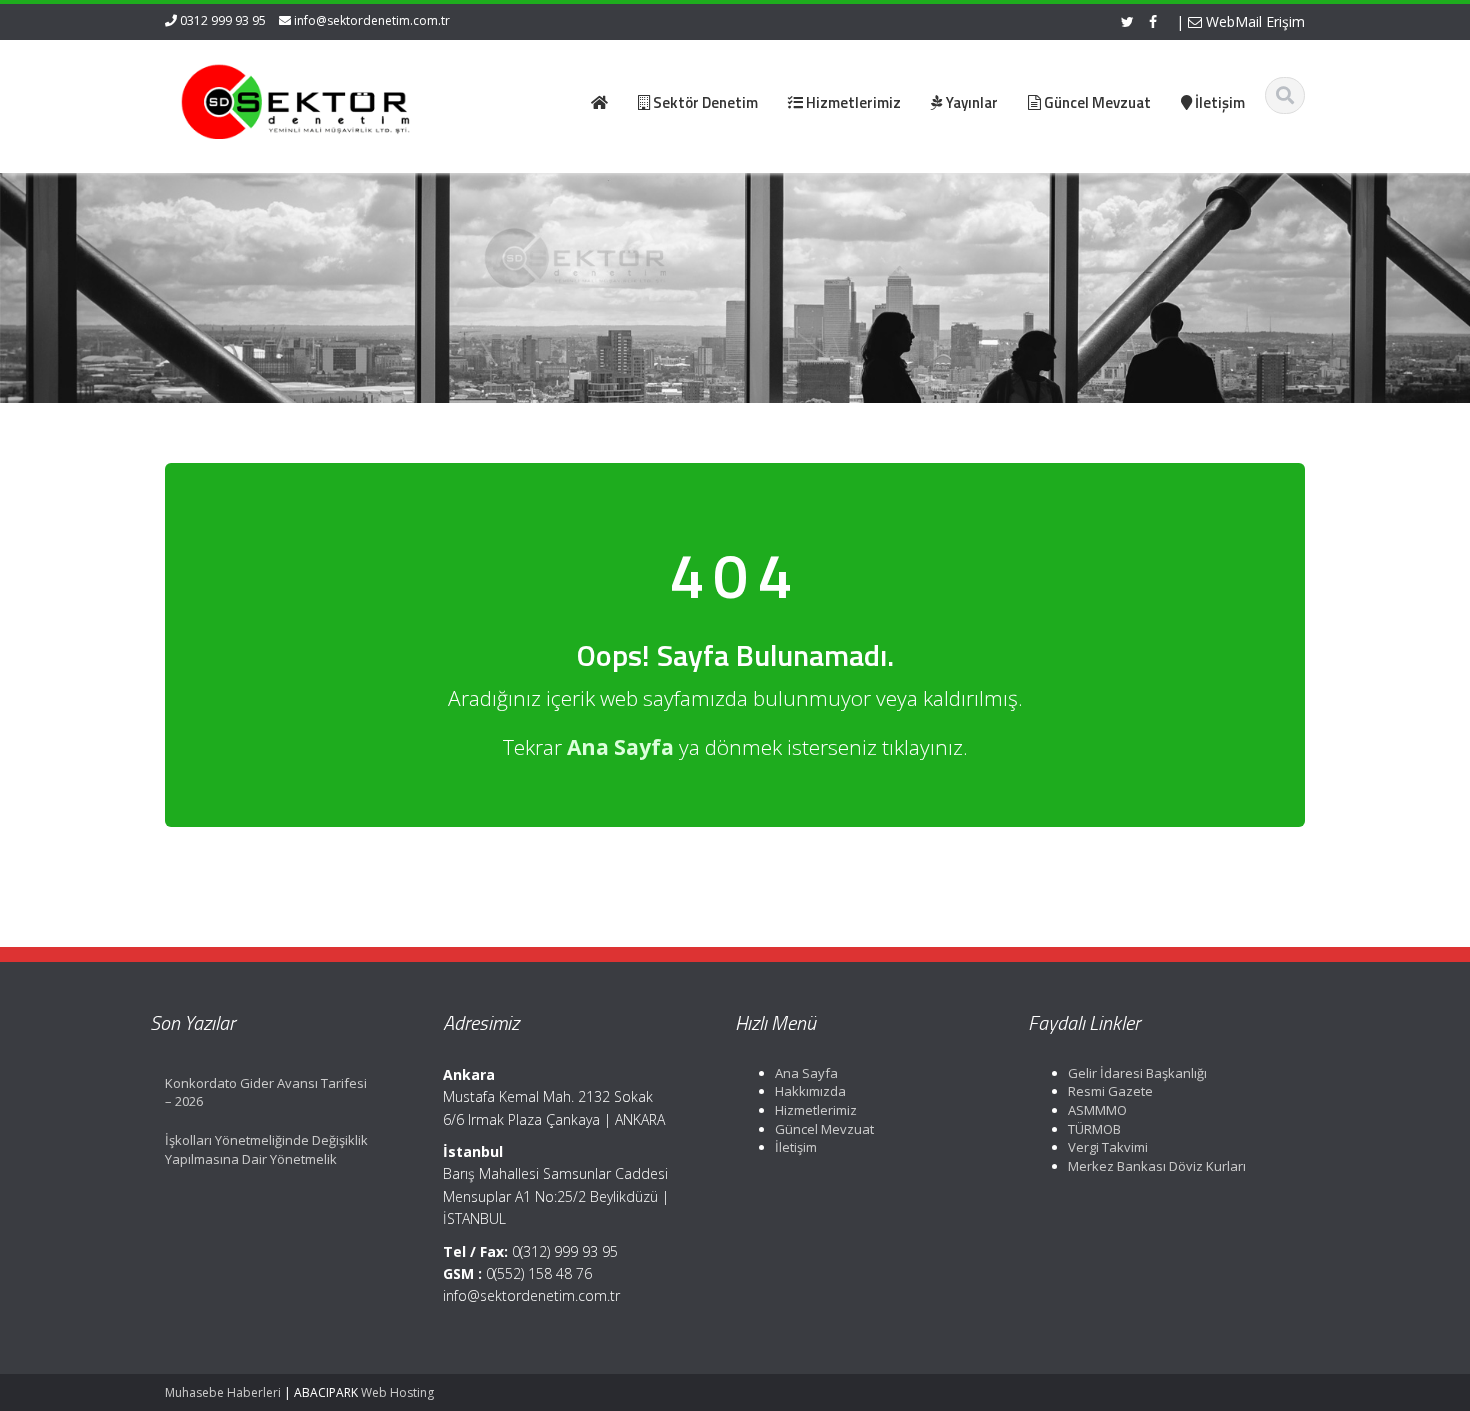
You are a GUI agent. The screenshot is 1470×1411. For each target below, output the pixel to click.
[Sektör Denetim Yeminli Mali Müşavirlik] (296, 100)
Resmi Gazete (1110, 1091)
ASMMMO (1097, 1110)
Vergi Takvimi (1108, 1147)
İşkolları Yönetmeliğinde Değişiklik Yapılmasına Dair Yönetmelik (266, 1149)
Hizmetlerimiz (816, 1110)
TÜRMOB (1094, 1129)
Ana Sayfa (806, 1073)
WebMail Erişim (1253, 21)
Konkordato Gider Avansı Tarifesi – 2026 (266, 1092)
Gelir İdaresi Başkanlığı (1137, 1073)
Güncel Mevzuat (824, 1129)
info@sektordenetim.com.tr (372, 20)
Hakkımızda (810, 1091)
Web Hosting (397, 1392)
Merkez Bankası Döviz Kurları (1157, 1166)
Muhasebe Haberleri (223, 1392)
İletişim (796, 1147)
